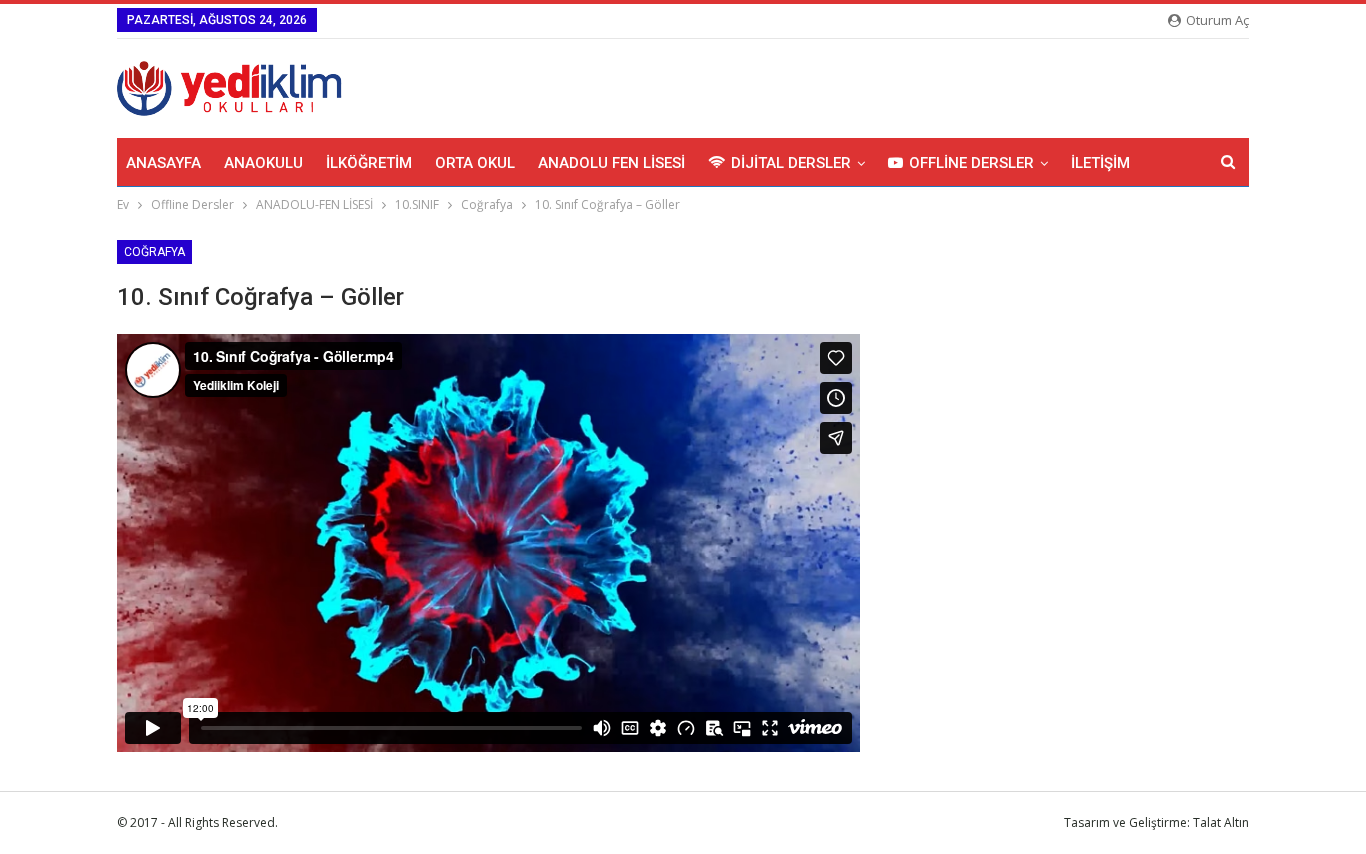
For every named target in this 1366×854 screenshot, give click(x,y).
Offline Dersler (971, 163)
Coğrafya (154, 252)
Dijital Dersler (791, 163)
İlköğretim (369, 163)
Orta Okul (475, 163)
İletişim (1100, 163)
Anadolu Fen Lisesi (611, 163)
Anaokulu (263, 163)
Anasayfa (163, 163)
